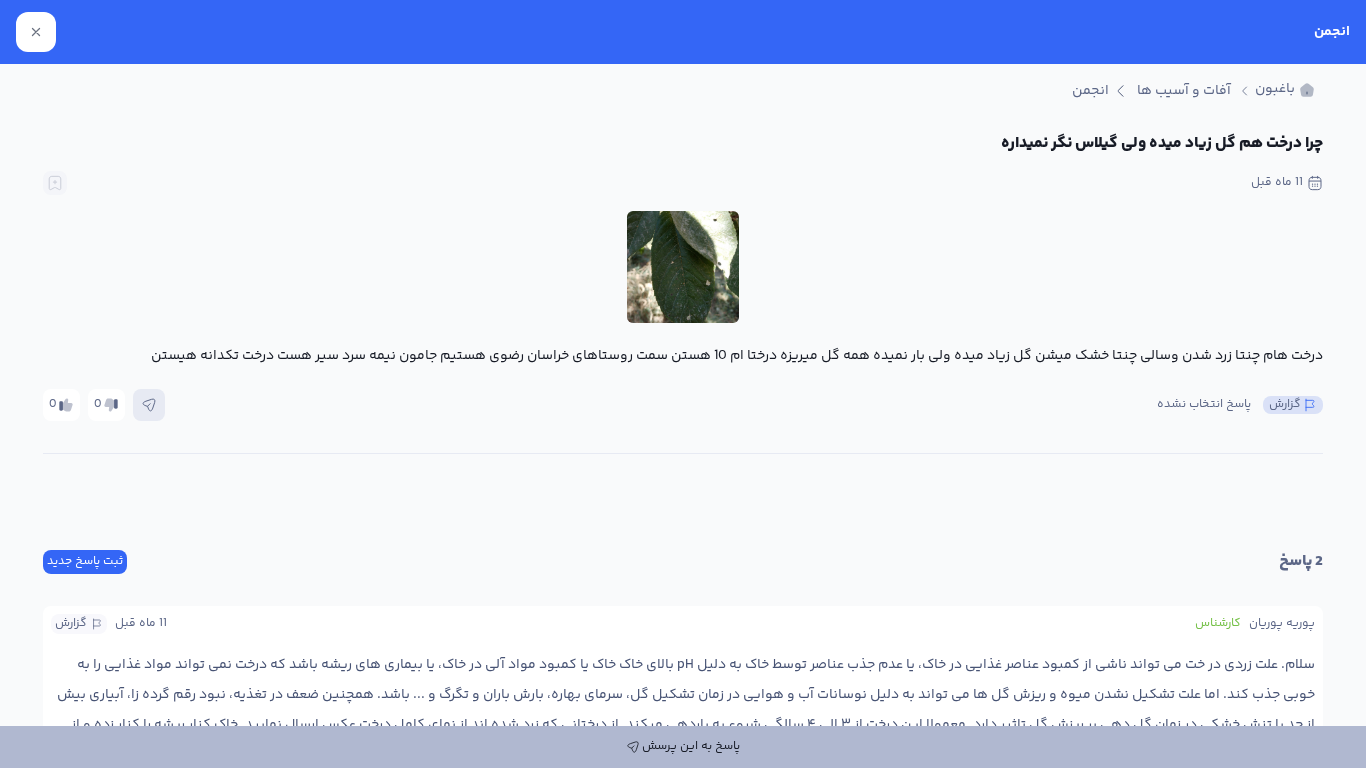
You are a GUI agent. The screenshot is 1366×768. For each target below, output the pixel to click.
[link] (1285, 90)
